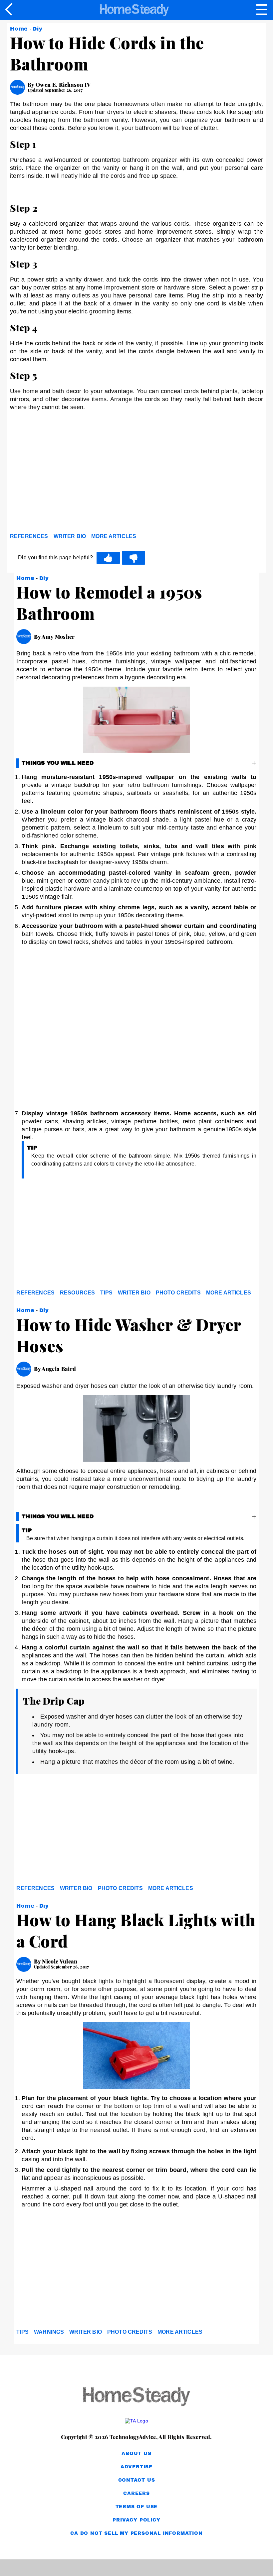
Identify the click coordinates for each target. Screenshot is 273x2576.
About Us (136, 2454)
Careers (136, 2493)
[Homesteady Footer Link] (136, 2397)
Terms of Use (137, 2507)
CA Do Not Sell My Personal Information (136, 2533)
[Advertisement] (70, 479)
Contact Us (137, 2480)
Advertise (136, 2467)
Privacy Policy (136, 2520)
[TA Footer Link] (136, 2421)
